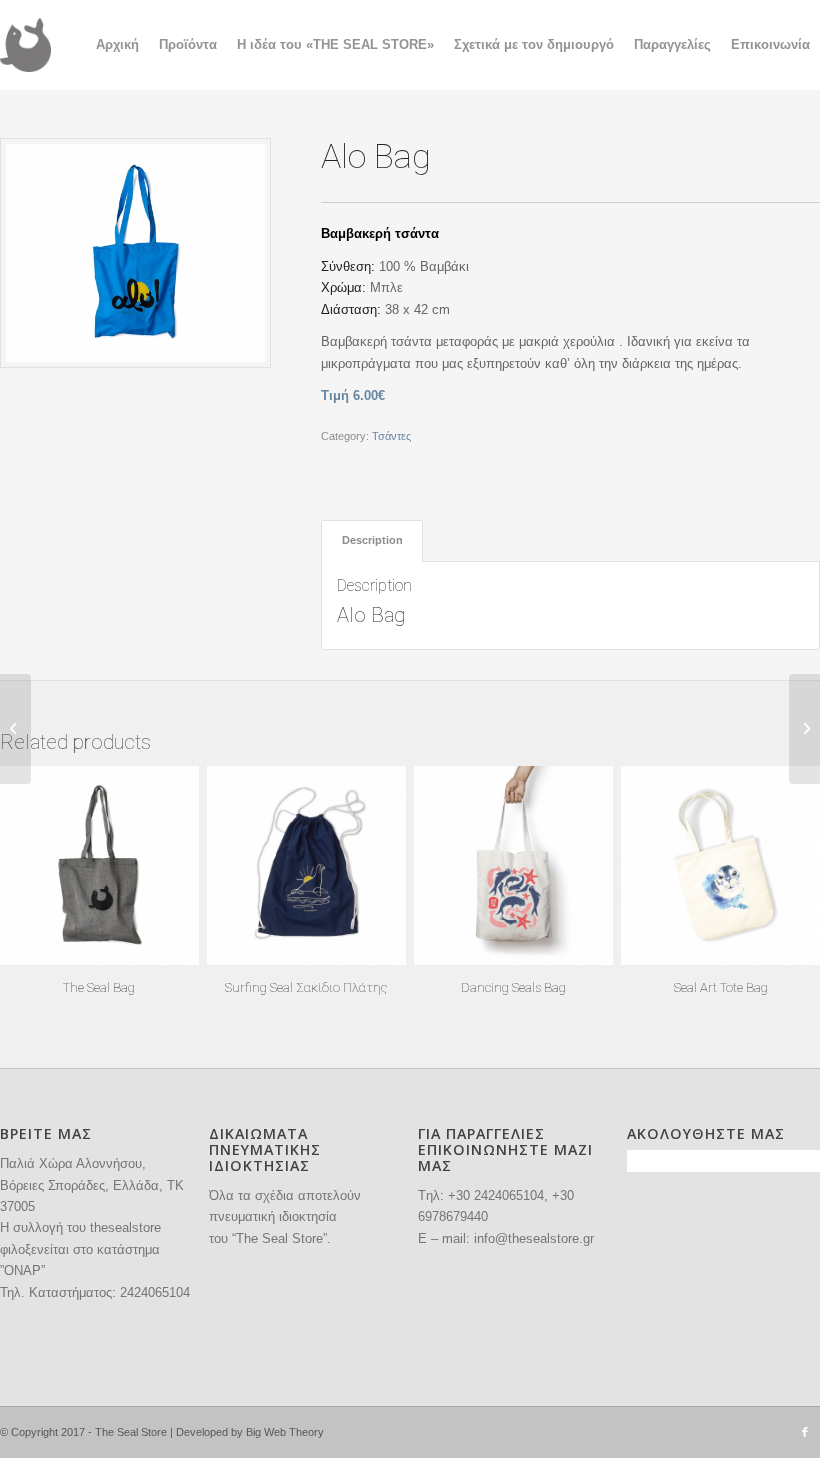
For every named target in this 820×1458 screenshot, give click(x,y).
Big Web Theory (285, 1432)
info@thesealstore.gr (534, 1238)
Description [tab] (372, 540)
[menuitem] (117, 45)
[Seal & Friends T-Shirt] (15, 729)
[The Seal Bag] (804, 729)
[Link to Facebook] (805, 1432)
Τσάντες (391, 436)
